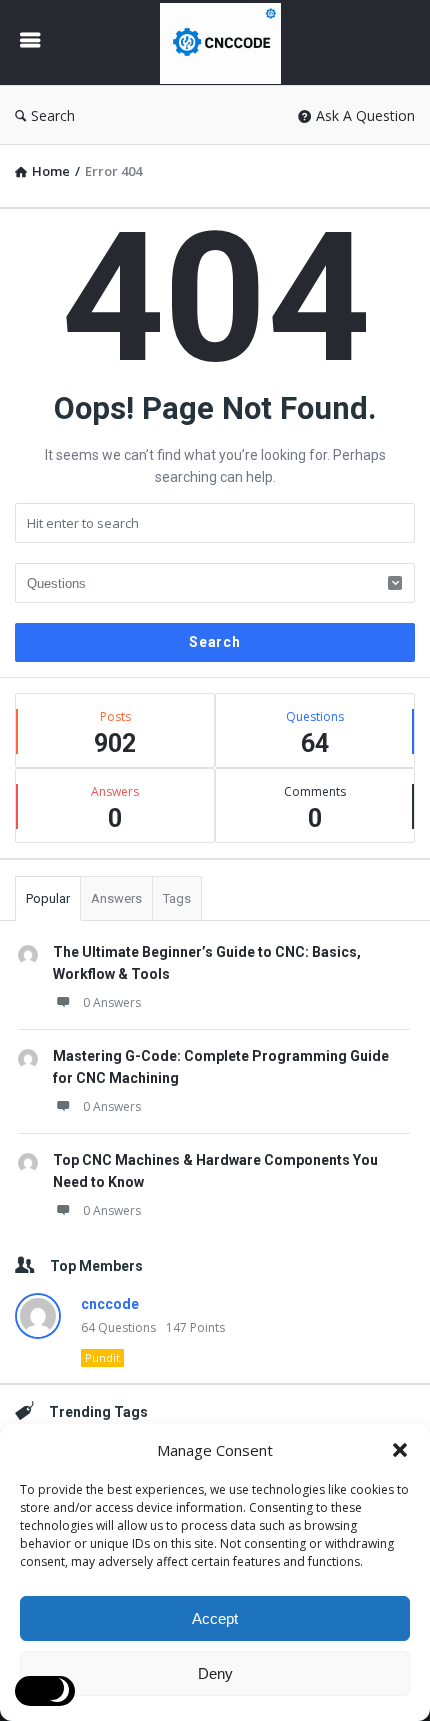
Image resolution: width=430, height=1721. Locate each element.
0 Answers (112, 1002)
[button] (400, 1450)
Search (53, 115)
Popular (48, 898)
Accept (215, 1618)
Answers (116, 898)
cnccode (110, 1304)
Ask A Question (365, 115)
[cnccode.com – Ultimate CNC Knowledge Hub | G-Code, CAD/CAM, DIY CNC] (225, 42)
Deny (215, 1673)
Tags (177, 898)
